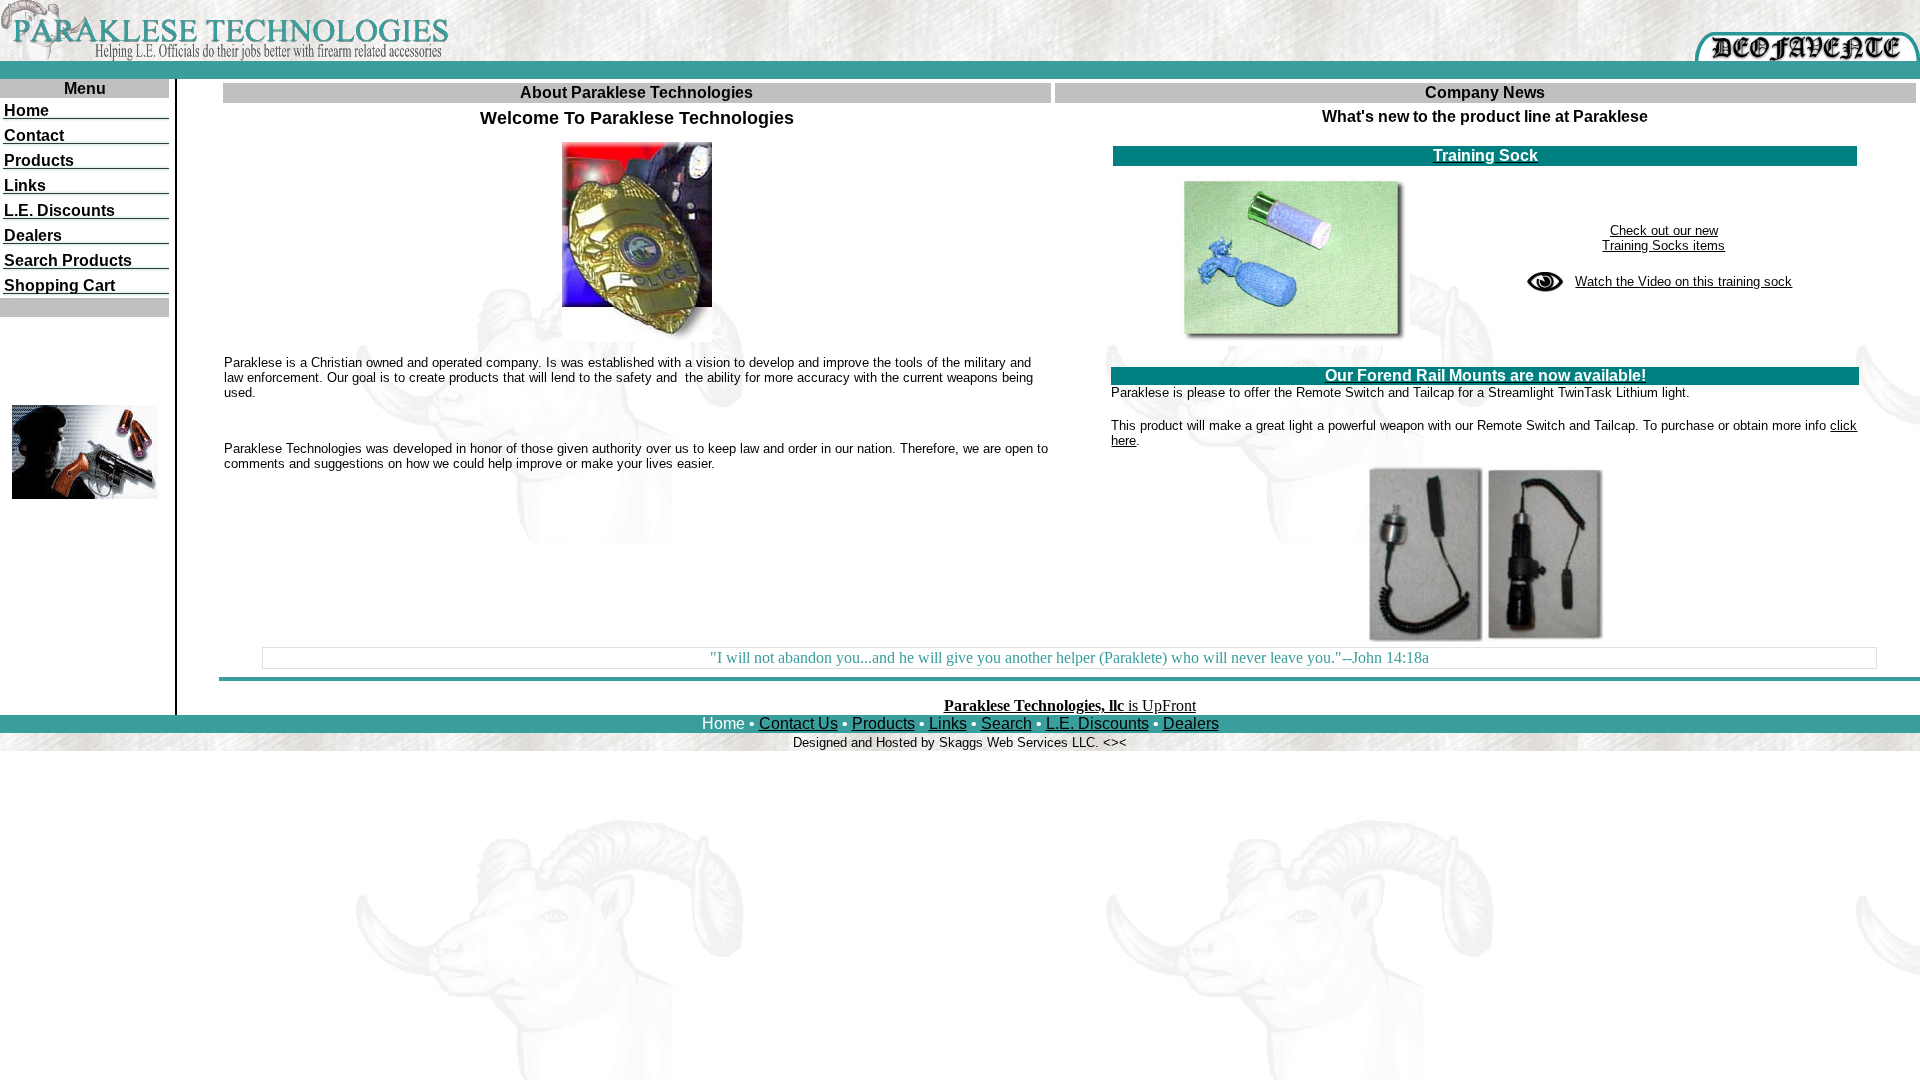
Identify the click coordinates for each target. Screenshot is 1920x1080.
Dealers (1191, 723)
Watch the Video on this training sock (1683, 281)
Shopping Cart (59, 285)
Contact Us (798, 723)
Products (883, 723)
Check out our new (1664, 230)
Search (1006, 723)
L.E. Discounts (1097, 723)
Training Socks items (1663, 245)
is (1070, 705)
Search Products (68, 260)
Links (948, 723)
